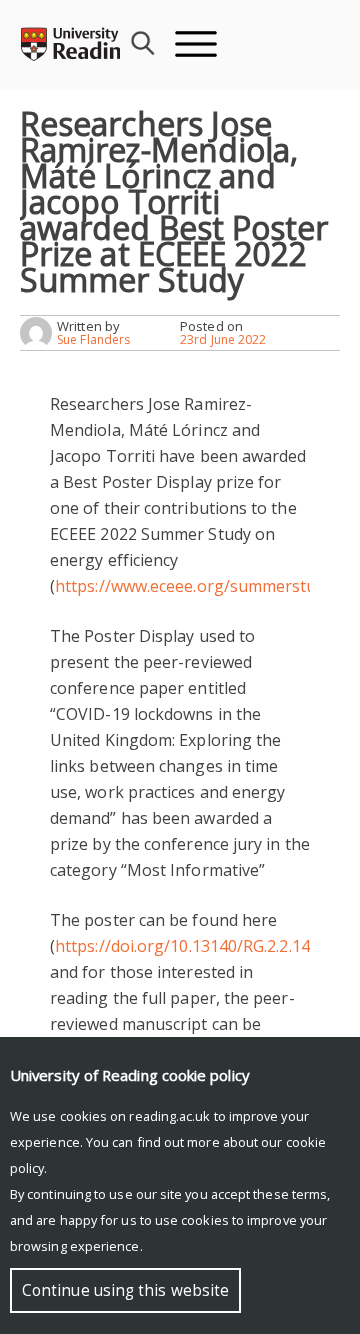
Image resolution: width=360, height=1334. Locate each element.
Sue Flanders (93, 339)
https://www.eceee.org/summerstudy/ (197, 586)
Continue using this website (125, 1290)
